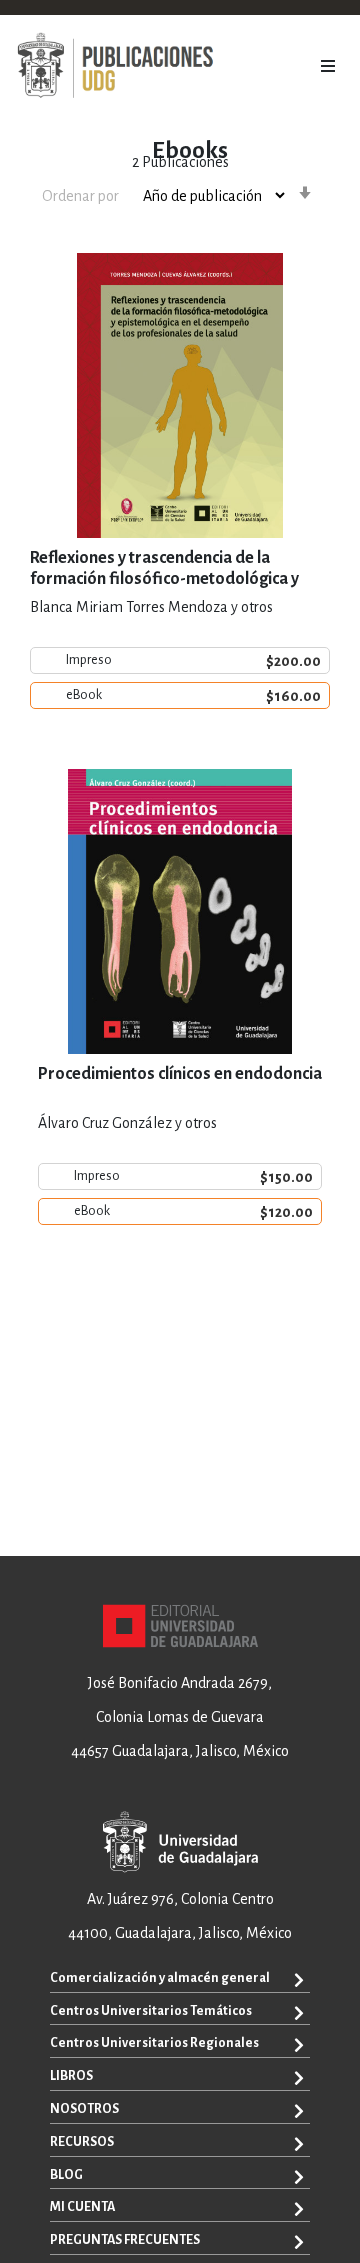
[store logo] (115, 66)
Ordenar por (80, 196)
